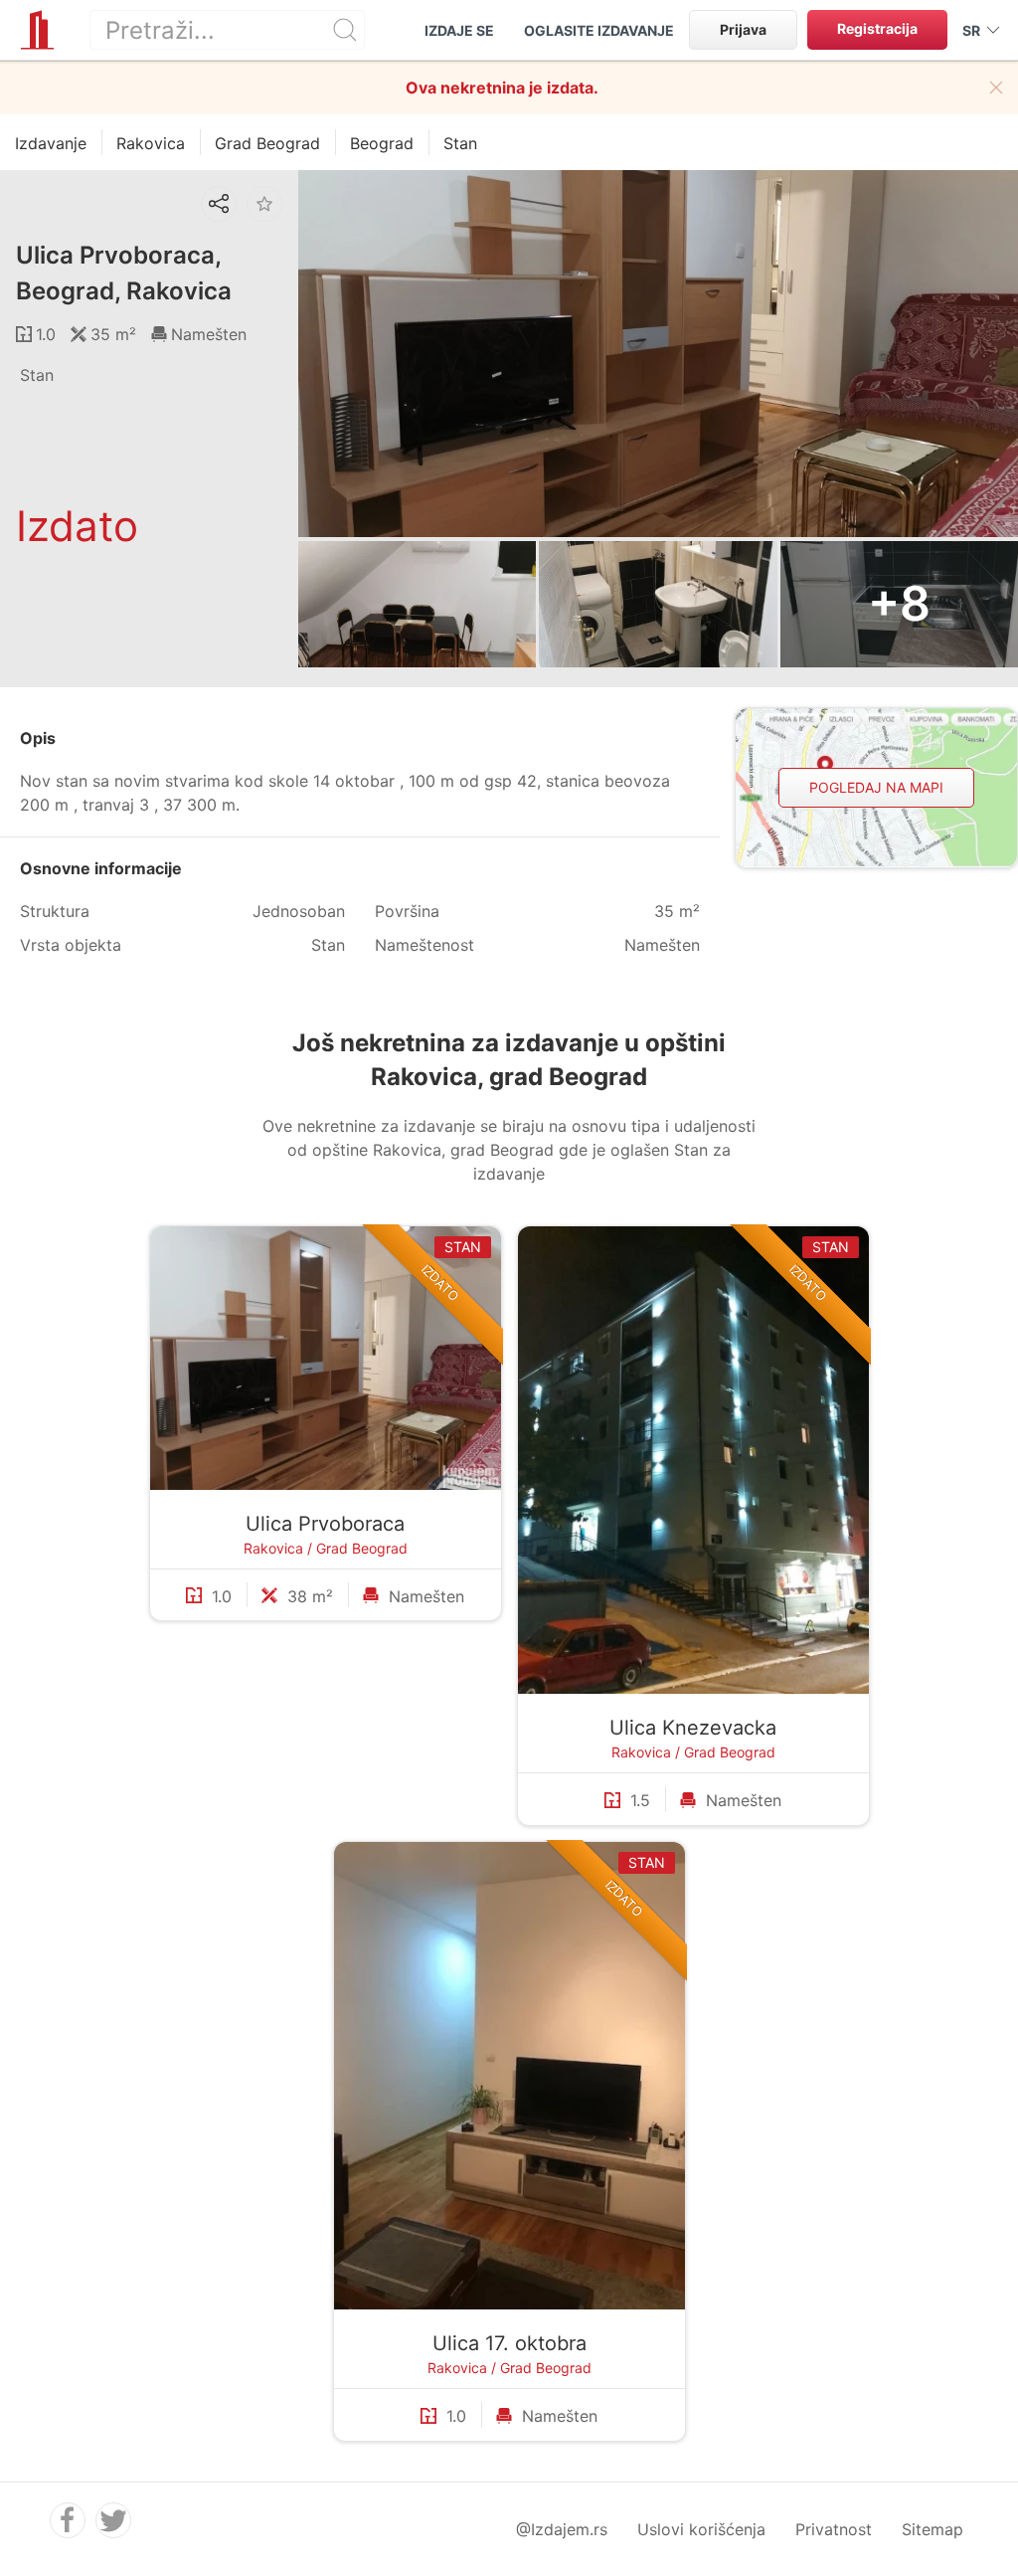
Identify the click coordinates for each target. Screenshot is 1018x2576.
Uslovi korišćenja (701, 2529)
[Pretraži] (345, 30)
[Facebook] (68, 2520)
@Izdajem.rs (562, 2529)
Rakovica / (280, 1548)
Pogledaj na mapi (876, 787)
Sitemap (933, 2529)
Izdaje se (459, 30)
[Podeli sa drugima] (219, 204)
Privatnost (834, 2529)
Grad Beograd (362, 1548)
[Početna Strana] (37, 30)
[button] (996, 88)
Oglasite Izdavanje (599, 30)
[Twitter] (113, 2520)
